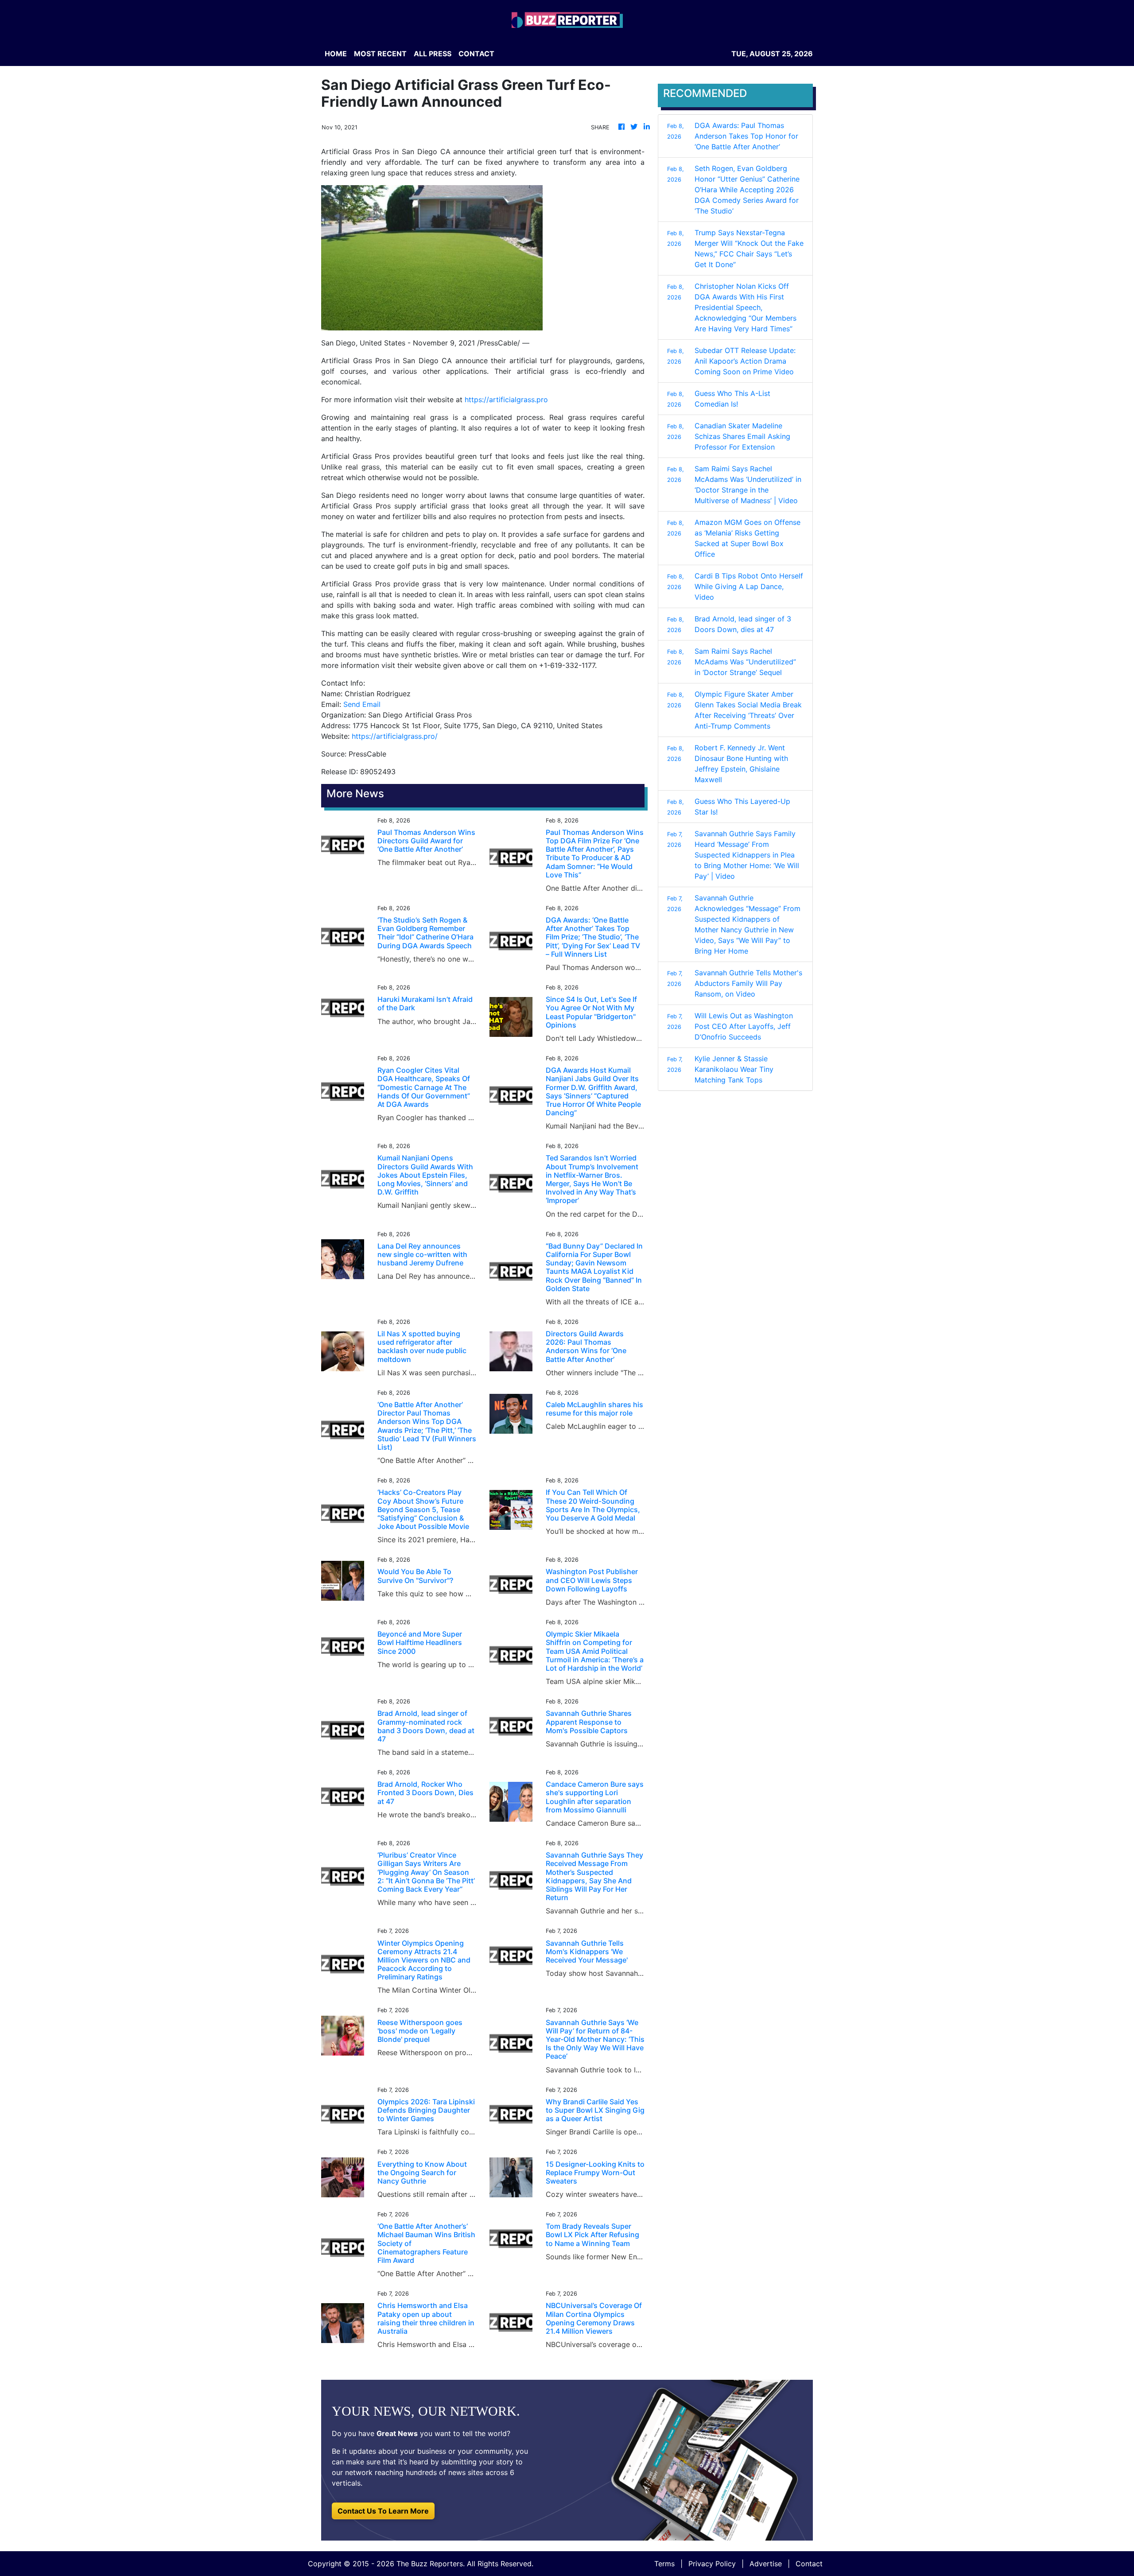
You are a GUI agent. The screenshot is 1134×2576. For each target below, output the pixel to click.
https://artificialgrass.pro (506, 400)
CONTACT (476, 54)
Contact (809, 2564)
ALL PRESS (433, 54)
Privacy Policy (712, 2564)
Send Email (362, 704)
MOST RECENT (380, 54)
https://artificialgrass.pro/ (395, 736)
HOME (336, 54)
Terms (664, 2564)
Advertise (766, 2564)
